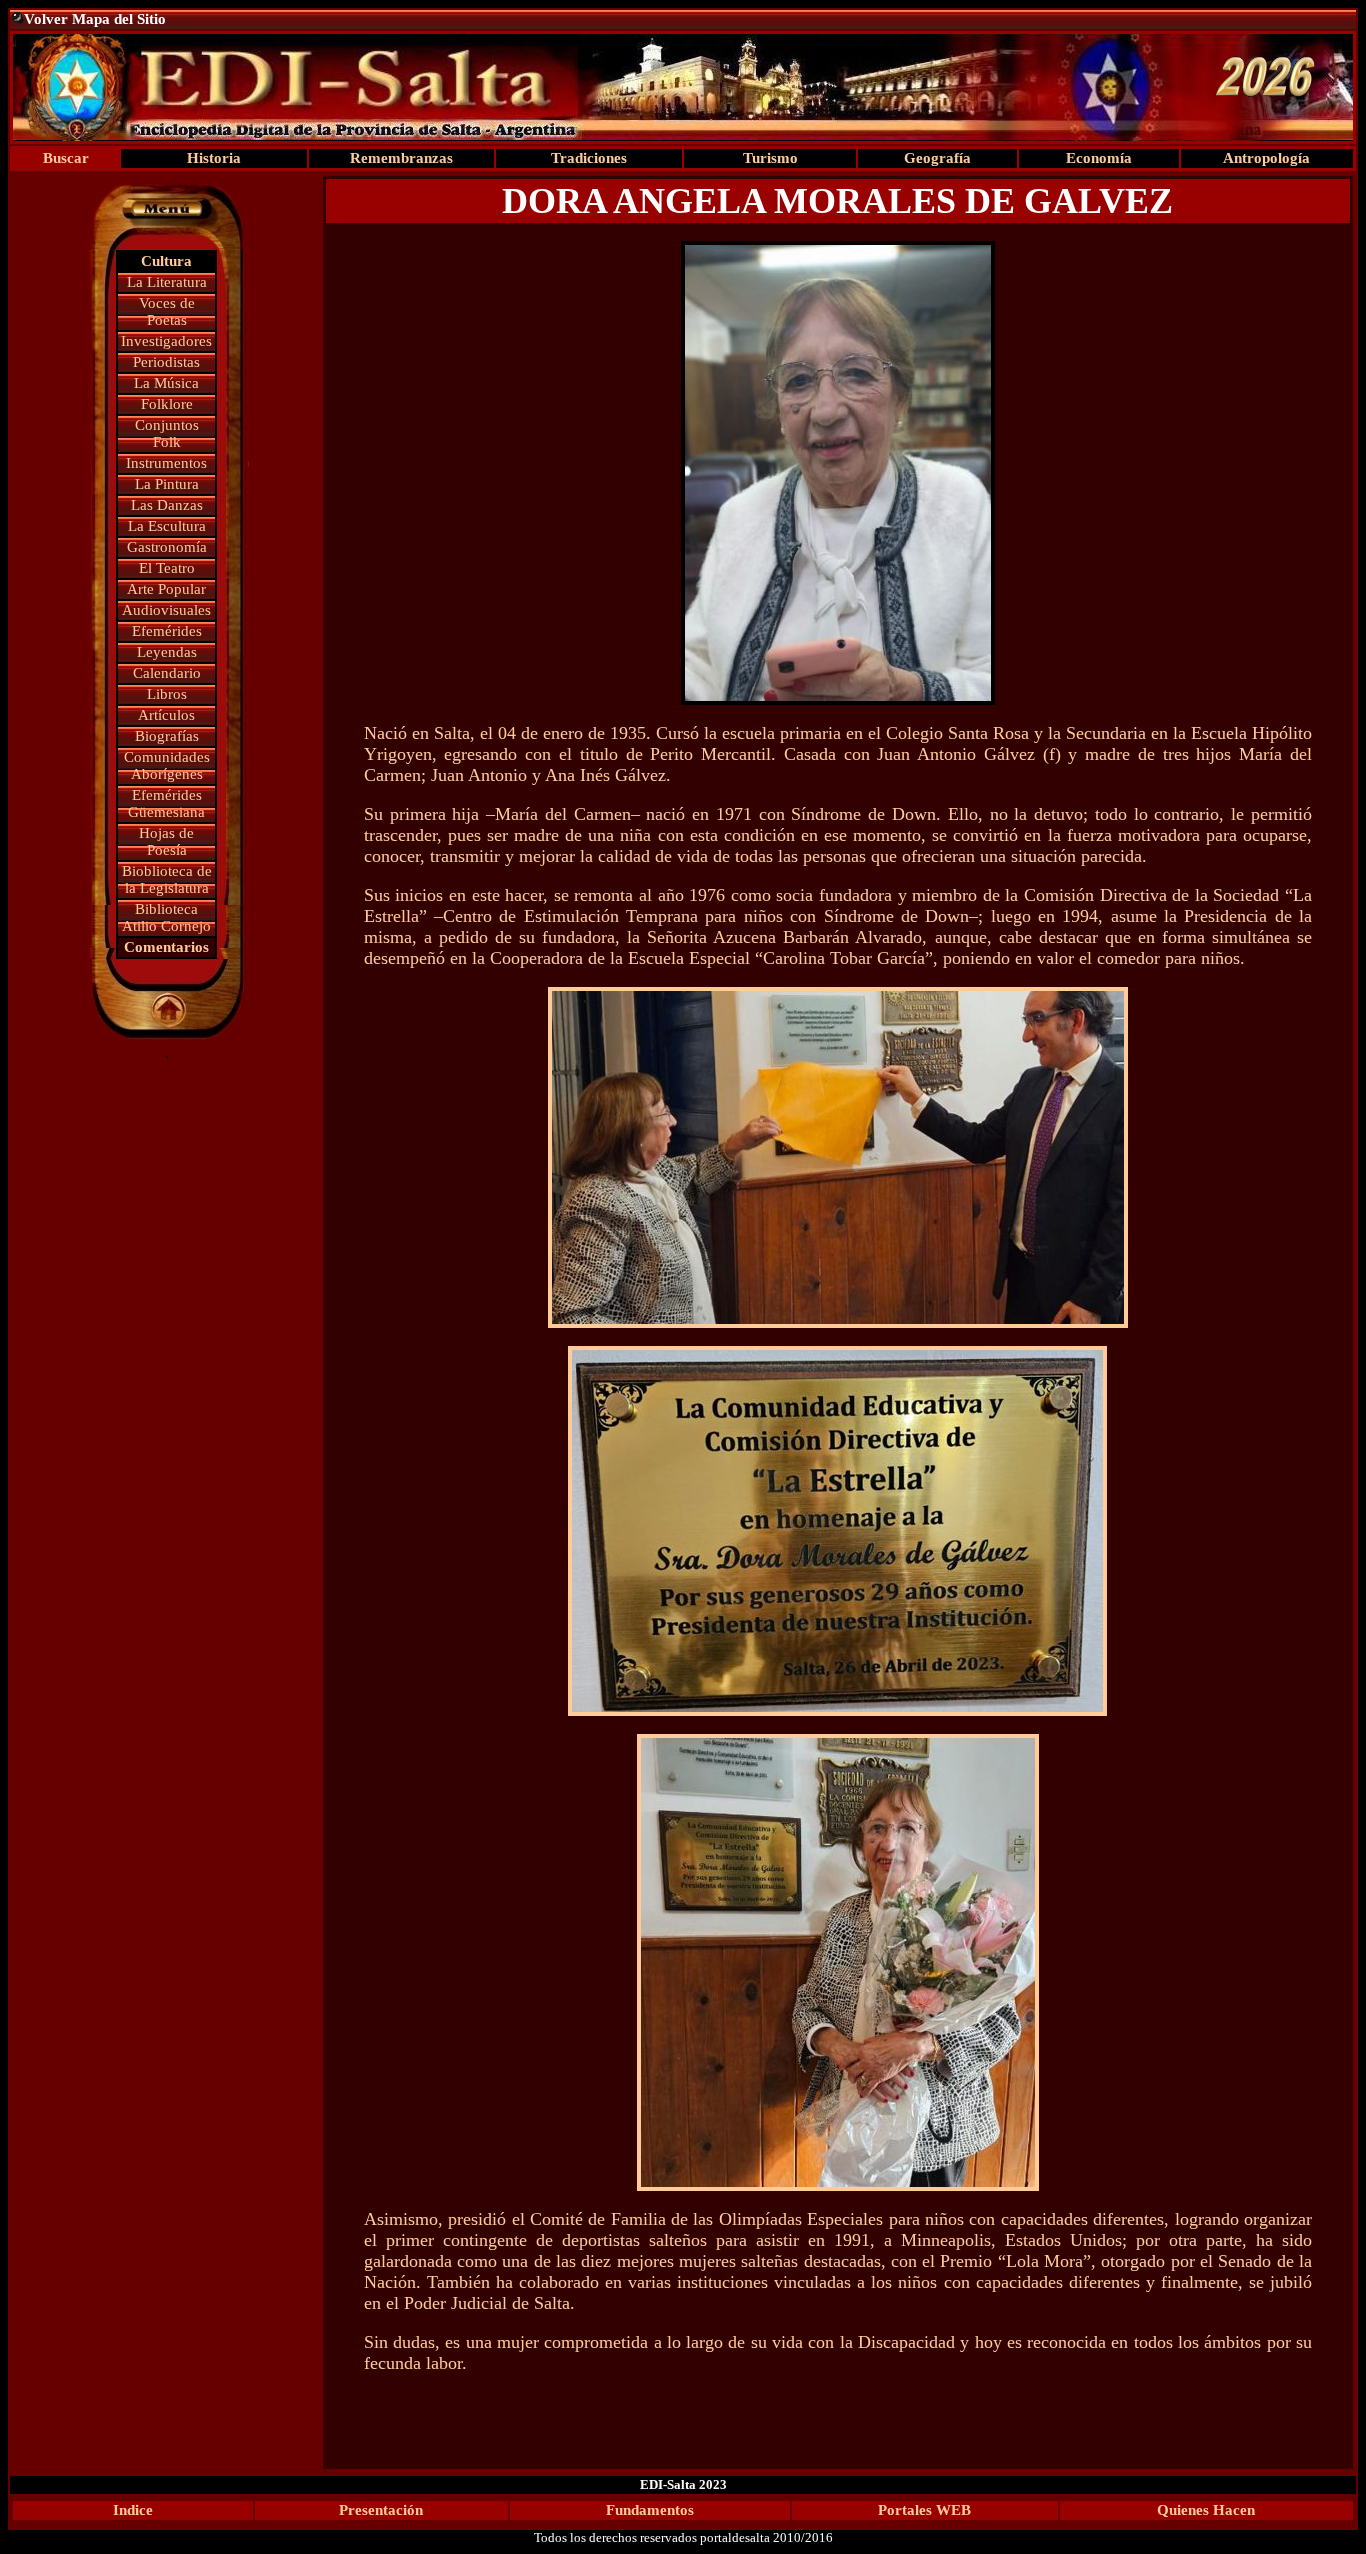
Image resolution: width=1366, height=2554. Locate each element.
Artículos (166, 715)
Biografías (167, 736)
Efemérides (167, 631)
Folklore (167, 404)
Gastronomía (167, 547)
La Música (166, 383)
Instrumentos (166, 463)
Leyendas (167, 652)
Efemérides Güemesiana (166, 803)
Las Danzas (167, 505)
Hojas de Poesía (166, 841)
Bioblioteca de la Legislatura (167, 879)
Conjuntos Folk (167, 433)
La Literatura (167, 282)
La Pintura (167, 484)
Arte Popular (166, 589)
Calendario (167, 673)
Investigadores (166, 341)
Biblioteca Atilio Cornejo (166, 917)
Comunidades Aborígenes (167, 765)
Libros (167, 694)
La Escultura (167, 526)
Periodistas (166, 362)
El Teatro (167, 568)
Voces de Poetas (167, 311)
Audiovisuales (166, 610)
